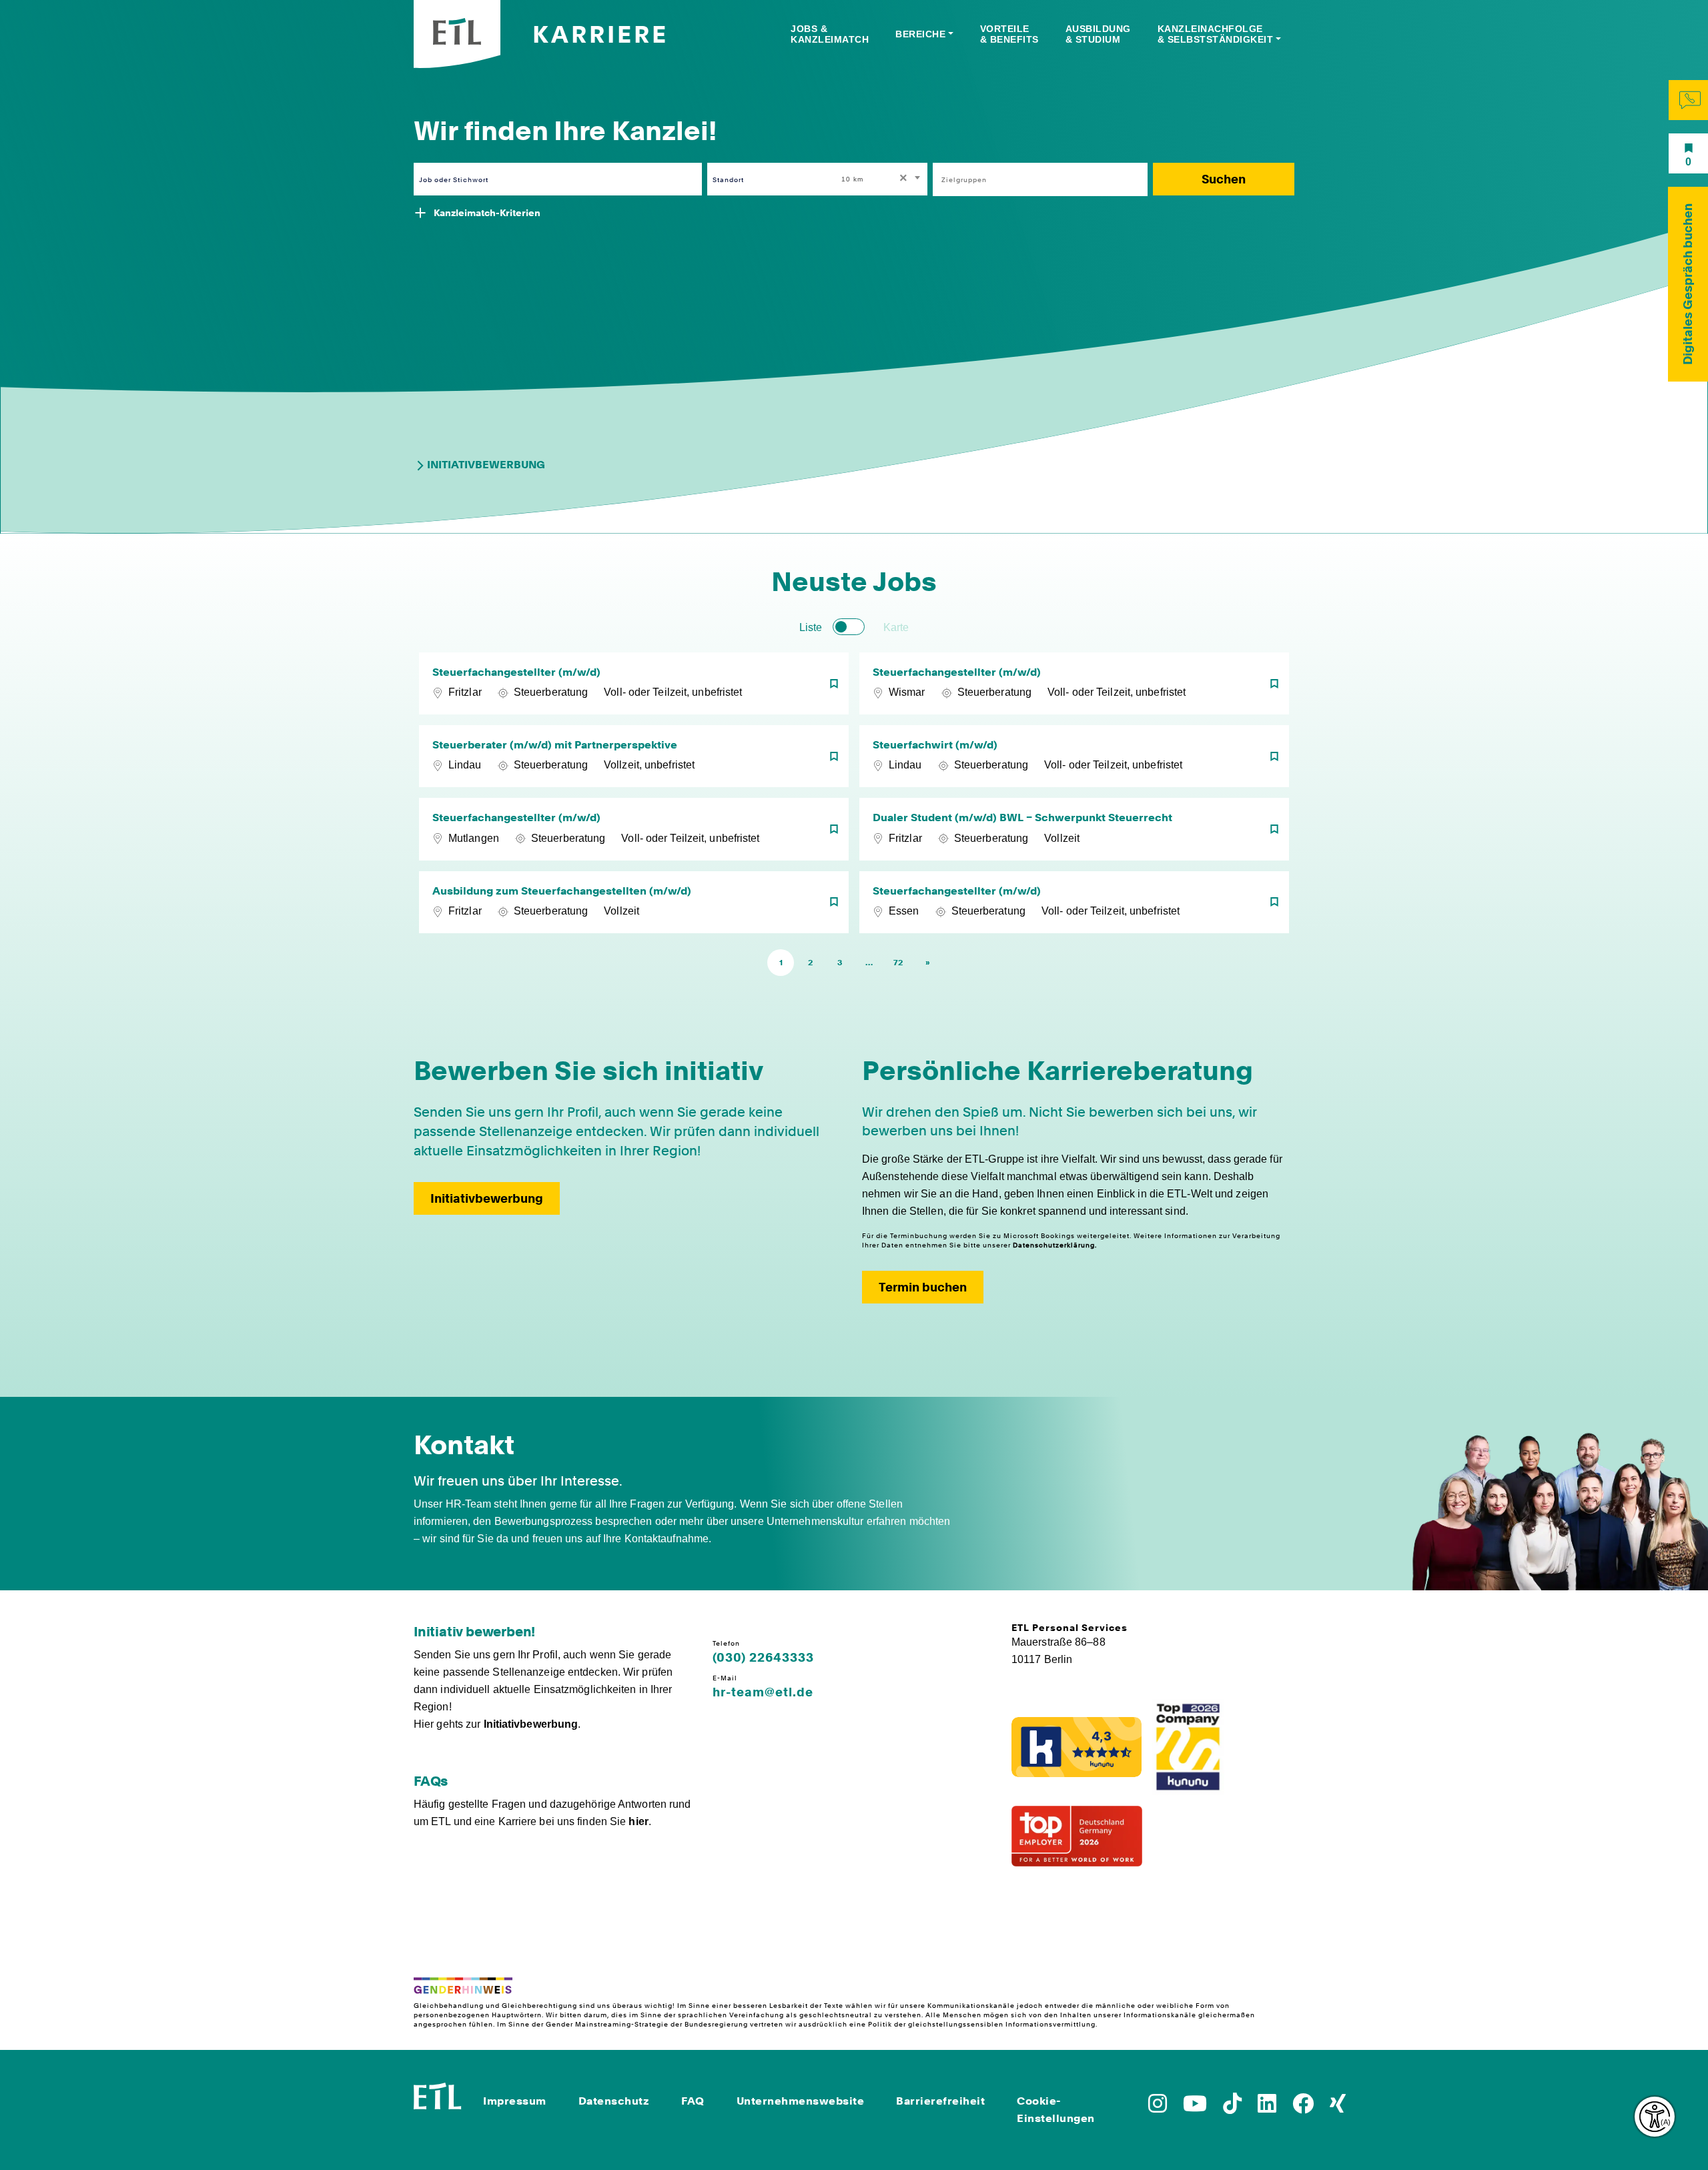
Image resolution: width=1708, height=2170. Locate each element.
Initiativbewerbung (486, 465)
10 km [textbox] (852, 179)
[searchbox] (1033, 179)
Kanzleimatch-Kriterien (487, 213)
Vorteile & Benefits (1009, 34)
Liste (811, 627)
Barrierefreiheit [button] (940, 2101)
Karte (896, 627)
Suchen (1224, 179)
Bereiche (920, 34)
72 (898, 963)
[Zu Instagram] (1158, 2108)
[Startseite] (438, 2094)
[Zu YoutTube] (1195, 2108)
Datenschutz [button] (614, 2101)
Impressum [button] (515, 2101)
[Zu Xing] (1338, 2108)
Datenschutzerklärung (1054, 1245)
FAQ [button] (693, 2101)
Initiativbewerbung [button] (487, 1198)
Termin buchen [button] (923, 1287)
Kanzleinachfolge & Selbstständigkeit (1216, 34)
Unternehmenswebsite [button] (801, 2101)
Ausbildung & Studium (1098, 34)
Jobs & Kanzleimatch (830, 34)
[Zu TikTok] (1232, 2108)
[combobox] (882, 179)
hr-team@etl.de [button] (763, 1692)
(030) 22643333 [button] (763, 1658)
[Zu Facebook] (1303, 2108)
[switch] (849, 627)
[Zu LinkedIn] (1267, 2108)
